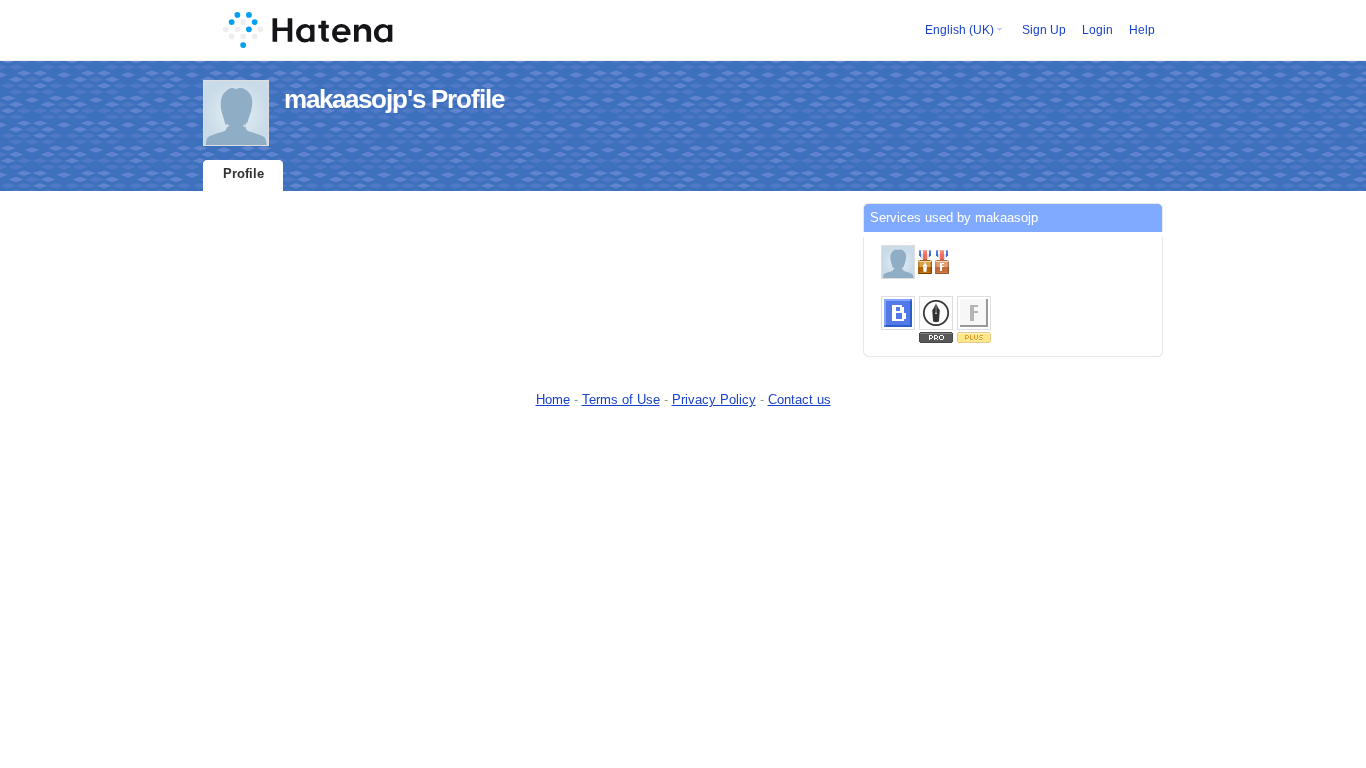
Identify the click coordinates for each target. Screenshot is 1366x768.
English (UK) (959, 30)
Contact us (799, 399)
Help (1142, 30)
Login (1097, 30)
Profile (243, 173)
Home (553, 399)
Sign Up (1044, 30)
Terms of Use (621, 399)
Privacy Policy (714, 399)
